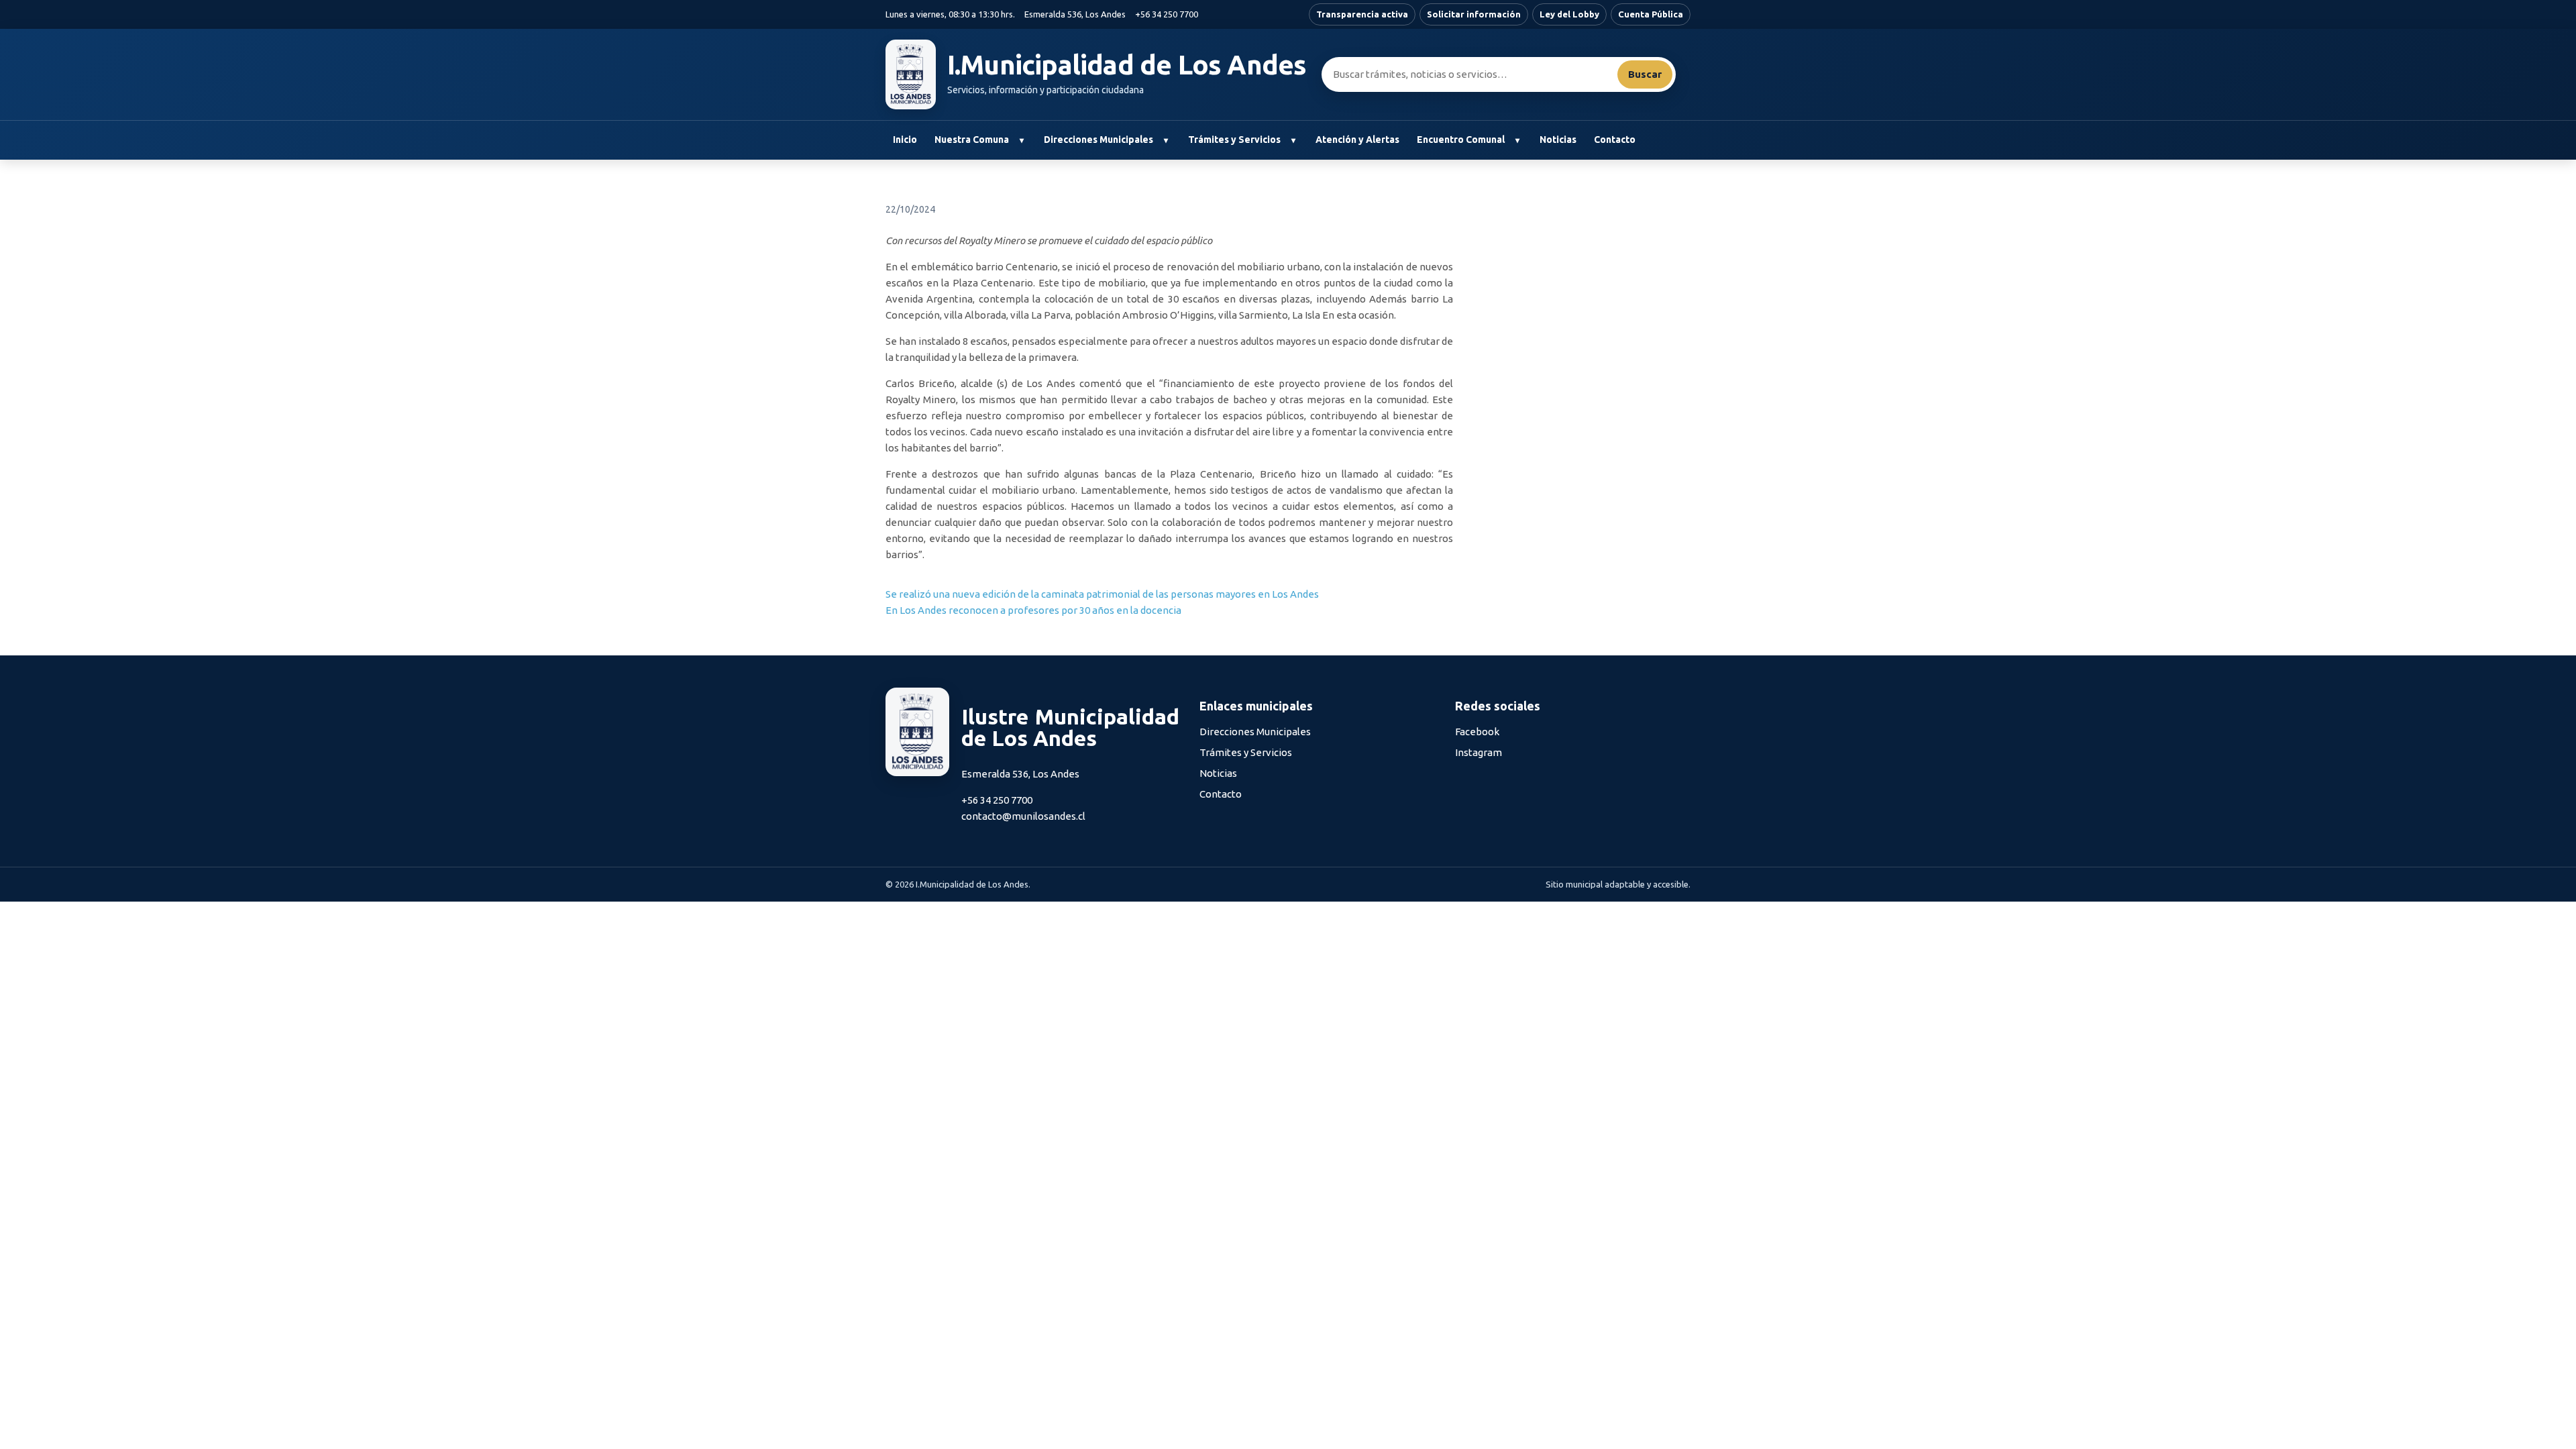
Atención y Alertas (1357, 140)
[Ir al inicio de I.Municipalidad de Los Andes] (911, 74)
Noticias (1558, 140)
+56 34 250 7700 (1167, 14)
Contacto (1615, 140)
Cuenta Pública (1651, 14)
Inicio (905, 140)
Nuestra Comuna (972, 140)
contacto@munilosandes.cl (1023, 816)
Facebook (1477, 732)
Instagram (1479, 752)
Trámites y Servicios (1234, 140)
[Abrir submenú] (1021, 140)
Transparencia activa (1362, 14)
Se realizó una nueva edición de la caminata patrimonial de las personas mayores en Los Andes (1102, 594)
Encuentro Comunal (1461, 140)
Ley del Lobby (1569, 14)
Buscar (1645, 74)
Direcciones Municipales (1098, 140)
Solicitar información (1474, 14)
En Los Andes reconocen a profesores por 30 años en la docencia (1033, 610)
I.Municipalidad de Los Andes (1127, 65)
